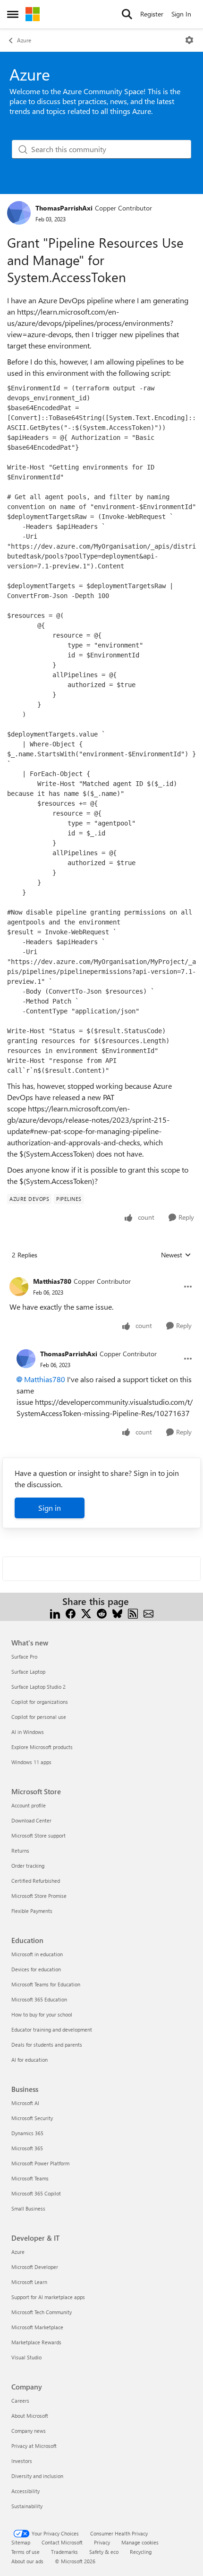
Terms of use (25, 2552)
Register (152, 14)
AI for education (30, 2060)
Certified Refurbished (36, 1881)
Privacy (102, 2542)
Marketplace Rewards (36, 2342)
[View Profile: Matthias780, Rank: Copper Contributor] (19, 1287)
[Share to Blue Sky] (117, 1613)
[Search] (127, 14)
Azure (24, 40)
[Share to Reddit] (102, 1613)
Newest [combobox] (176, 1255)
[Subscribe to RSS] (133, 1613)
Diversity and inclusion (37, 2476)
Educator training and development (52, 2029)
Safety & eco (104, 2552)
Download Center (31, 1820)
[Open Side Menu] (13, 14)
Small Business (28, 2208)
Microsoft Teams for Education (46, 1984)
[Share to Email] (148, 1613)
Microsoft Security (32, 2118)
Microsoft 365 (27, 2148)
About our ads (27, 2561)
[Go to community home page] (33, 14)
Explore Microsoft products (42, 1747)
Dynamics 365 (27, 2133)
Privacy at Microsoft (34, 2446)
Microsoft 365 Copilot (36, 2193)
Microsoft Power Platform (40, 2163)
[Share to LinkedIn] (55, 1613)
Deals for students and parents (47, 2045)
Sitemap (21, 2542)
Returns (20, 1851)
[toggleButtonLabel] (189, 40)
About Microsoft (30, 2416)
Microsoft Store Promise (39, 1896)
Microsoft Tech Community (42, 2312)
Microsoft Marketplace (37, 2327)
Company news (29, 2431)
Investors (22, 2461)
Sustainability (27, 2506)
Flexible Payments (32, 1911)
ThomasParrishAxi (64, 208)
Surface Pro (24, 1657)
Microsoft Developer (35, 2267)
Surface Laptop (28, 1672)
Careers (20, 2401)
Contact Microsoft (62, 2542)
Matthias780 (52, 1281)
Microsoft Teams (30, 2178)
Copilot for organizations (40, 1702)
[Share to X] (86, 1613)
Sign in (50, 1508)
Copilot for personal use (39, 1717)
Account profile (29, 1805)
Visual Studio (26, 2357)
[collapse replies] (101, 1274)
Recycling (141, 2552)
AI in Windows (28, 1732)
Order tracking (28, 1866)
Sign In (181, 14)
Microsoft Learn (29, 2282)
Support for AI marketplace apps (48, 2297)
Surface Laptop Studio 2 (38, 1687)
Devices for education (36, 1969)
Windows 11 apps (31, 1762)
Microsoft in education (37, 1954)
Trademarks (64, 2552)
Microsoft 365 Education (39, 1999)
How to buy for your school (42, 2014)
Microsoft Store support (38, 1835)
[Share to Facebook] (71, 1613)
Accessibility (25, 2491)
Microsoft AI (25, 2103)
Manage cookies (140, 2542)
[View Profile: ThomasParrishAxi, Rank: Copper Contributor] (19, 213)
